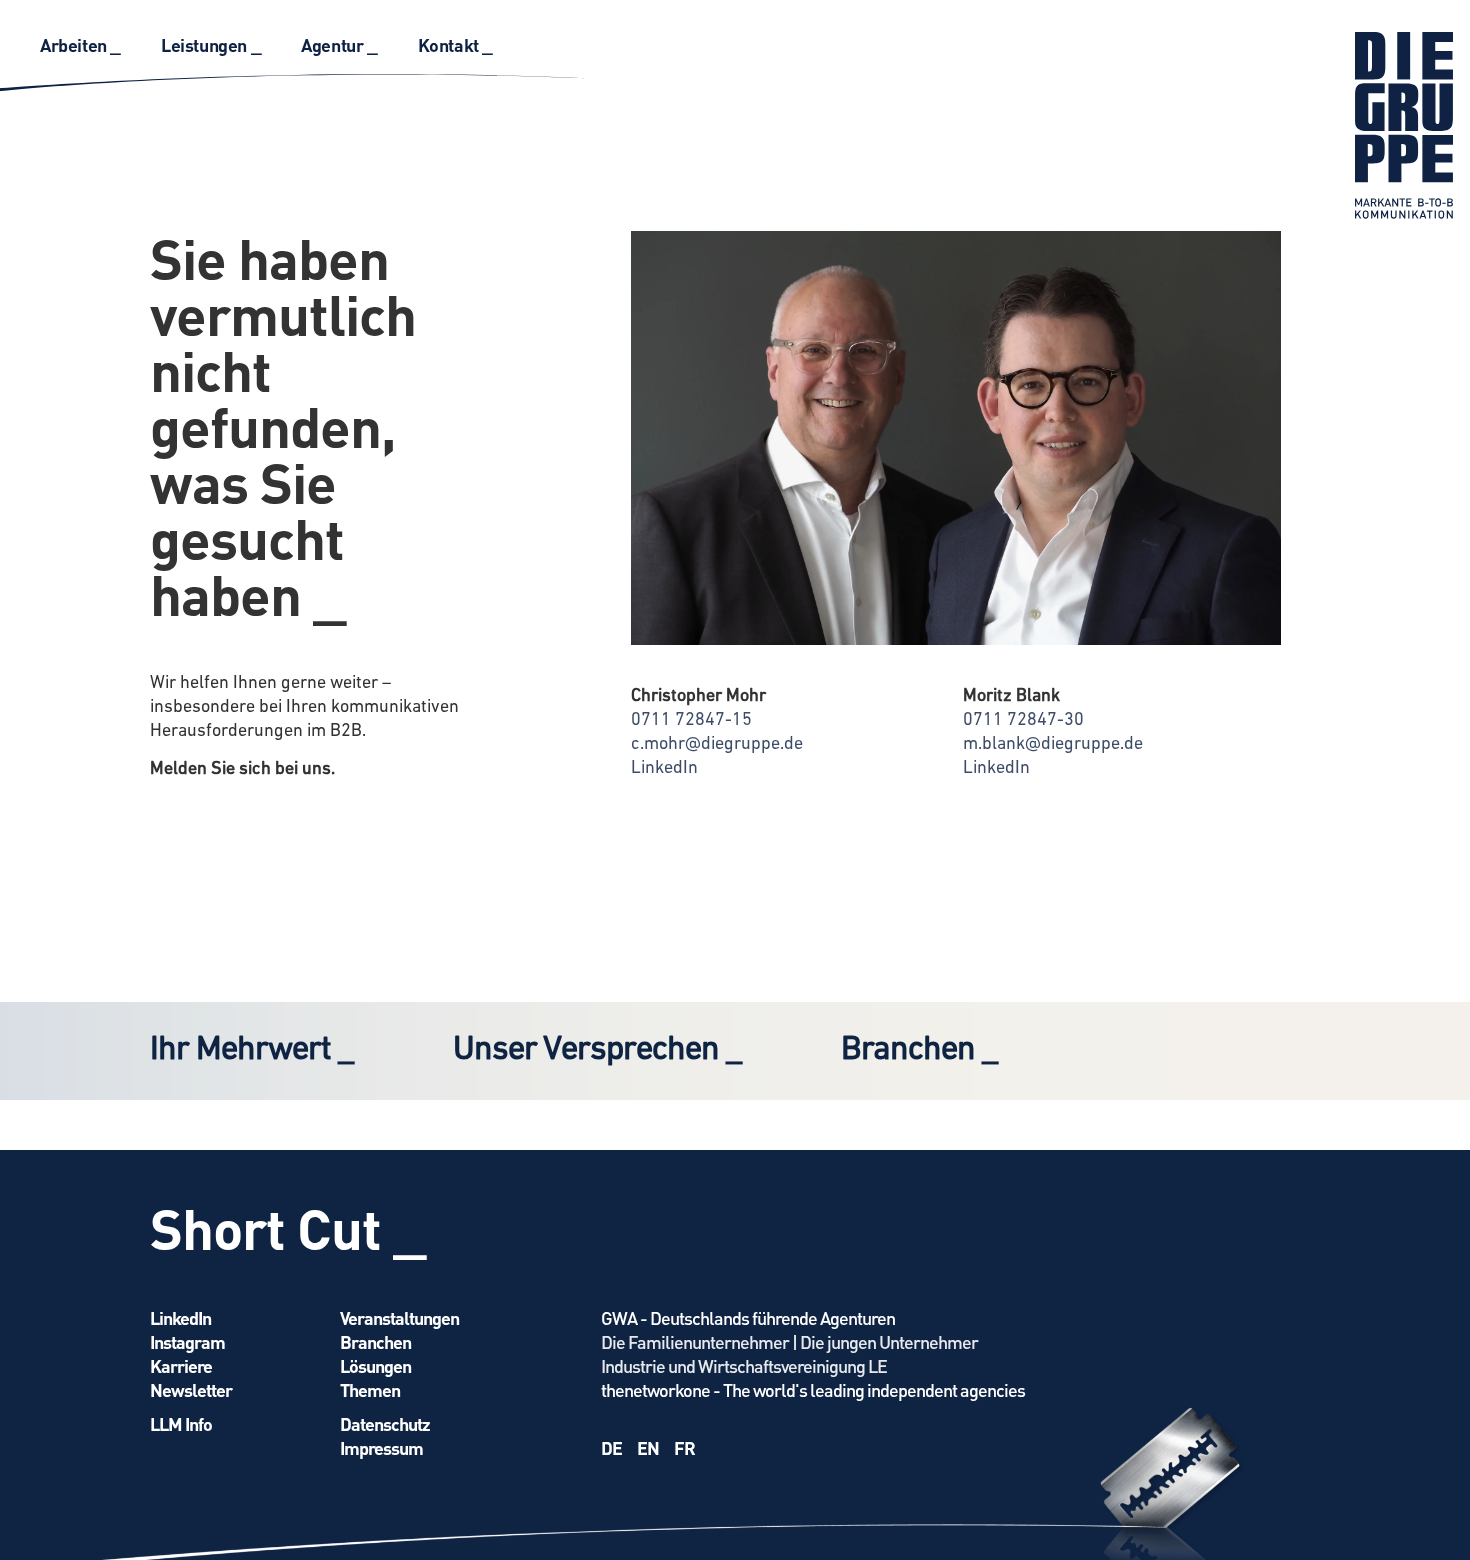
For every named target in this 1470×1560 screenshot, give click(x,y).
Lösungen (375, 1365)
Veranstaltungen (399, 1317)
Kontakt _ (455, 44)
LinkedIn (664, 769)
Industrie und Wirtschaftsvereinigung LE (744, 1365)
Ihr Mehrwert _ (251, 1050)
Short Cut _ (288, 1227)
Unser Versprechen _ (597, 1050)
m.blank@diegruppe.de (1053, 745)
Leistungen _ (211, 44)
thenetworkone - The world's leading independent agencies (813, 1389)
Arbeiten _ (80, 44)
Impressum (381, 1447)
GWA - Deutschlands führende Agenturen (748, 1317)
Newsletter (191, 1389)
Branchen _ (919, 1050)
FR (684, 1447)
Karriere (181, 1365)
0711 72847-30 (1023, 721)
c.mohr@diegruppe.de (717, 745)
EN (648, 1447)
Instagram (187, 1341)
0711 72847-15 (691, 721)
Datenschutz (385, 1423)
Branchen (375, 1341)
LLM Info (181, 1423)
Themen (370, 1389)
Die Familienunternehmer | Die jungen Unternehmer (789, 1341)
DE (611, 1447)
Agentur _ (339, 44)
